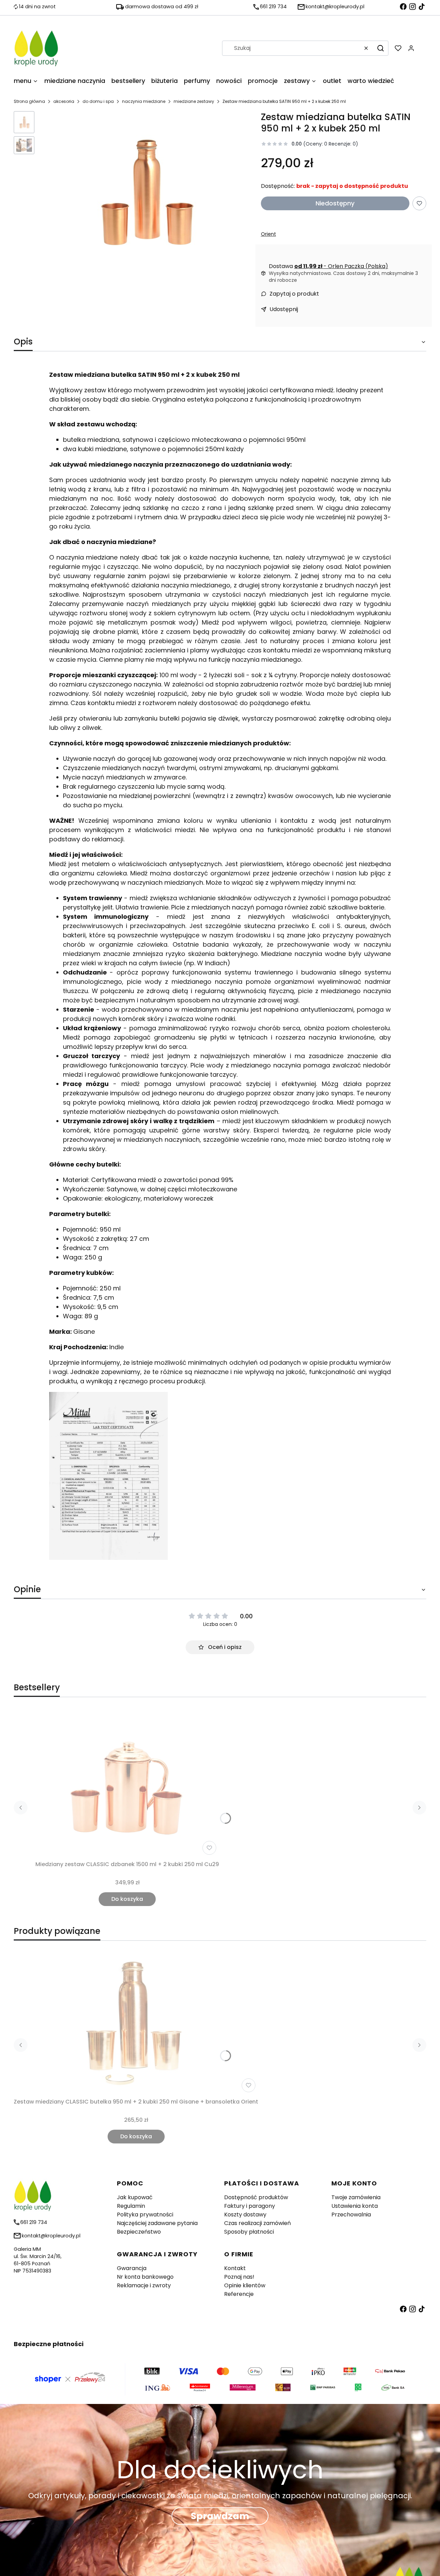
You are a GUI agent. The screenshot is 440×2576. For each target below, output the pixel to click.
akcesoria (64, 101)
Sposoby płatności (249, 2232)
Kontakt (235, 2268)
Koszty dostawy (245, 2215)
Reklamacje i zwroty (144, 2285)
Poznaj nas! (239, 2277)
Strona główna (29, 101)
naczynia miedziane (144, 101)
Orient (268, 234)
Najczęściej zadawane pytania (157, 2223)
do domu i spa (98, 101)
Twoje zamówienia (356, 2197)
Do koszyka (127, 1899)
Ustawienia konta (355, 2206)
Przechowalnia (351, 2215)
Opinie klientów (245, 2285)
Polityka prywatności (145, 2215)
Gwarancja (132, 2268)
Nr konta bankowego (145, 2277)
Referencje (239, 2294)
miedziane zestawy (194, 101)
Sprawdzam (220, 2516)
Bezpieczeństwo (139, 2232)
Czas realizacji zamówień (257, 2223)
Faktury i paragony (250, 2206)
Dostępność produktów (256, 2197)
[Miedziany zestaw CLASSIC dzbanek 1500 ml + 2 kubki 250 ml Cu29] (127, 1784)
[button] (381, 48)
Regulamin (131, 2206)
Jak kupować (135, 2197)
